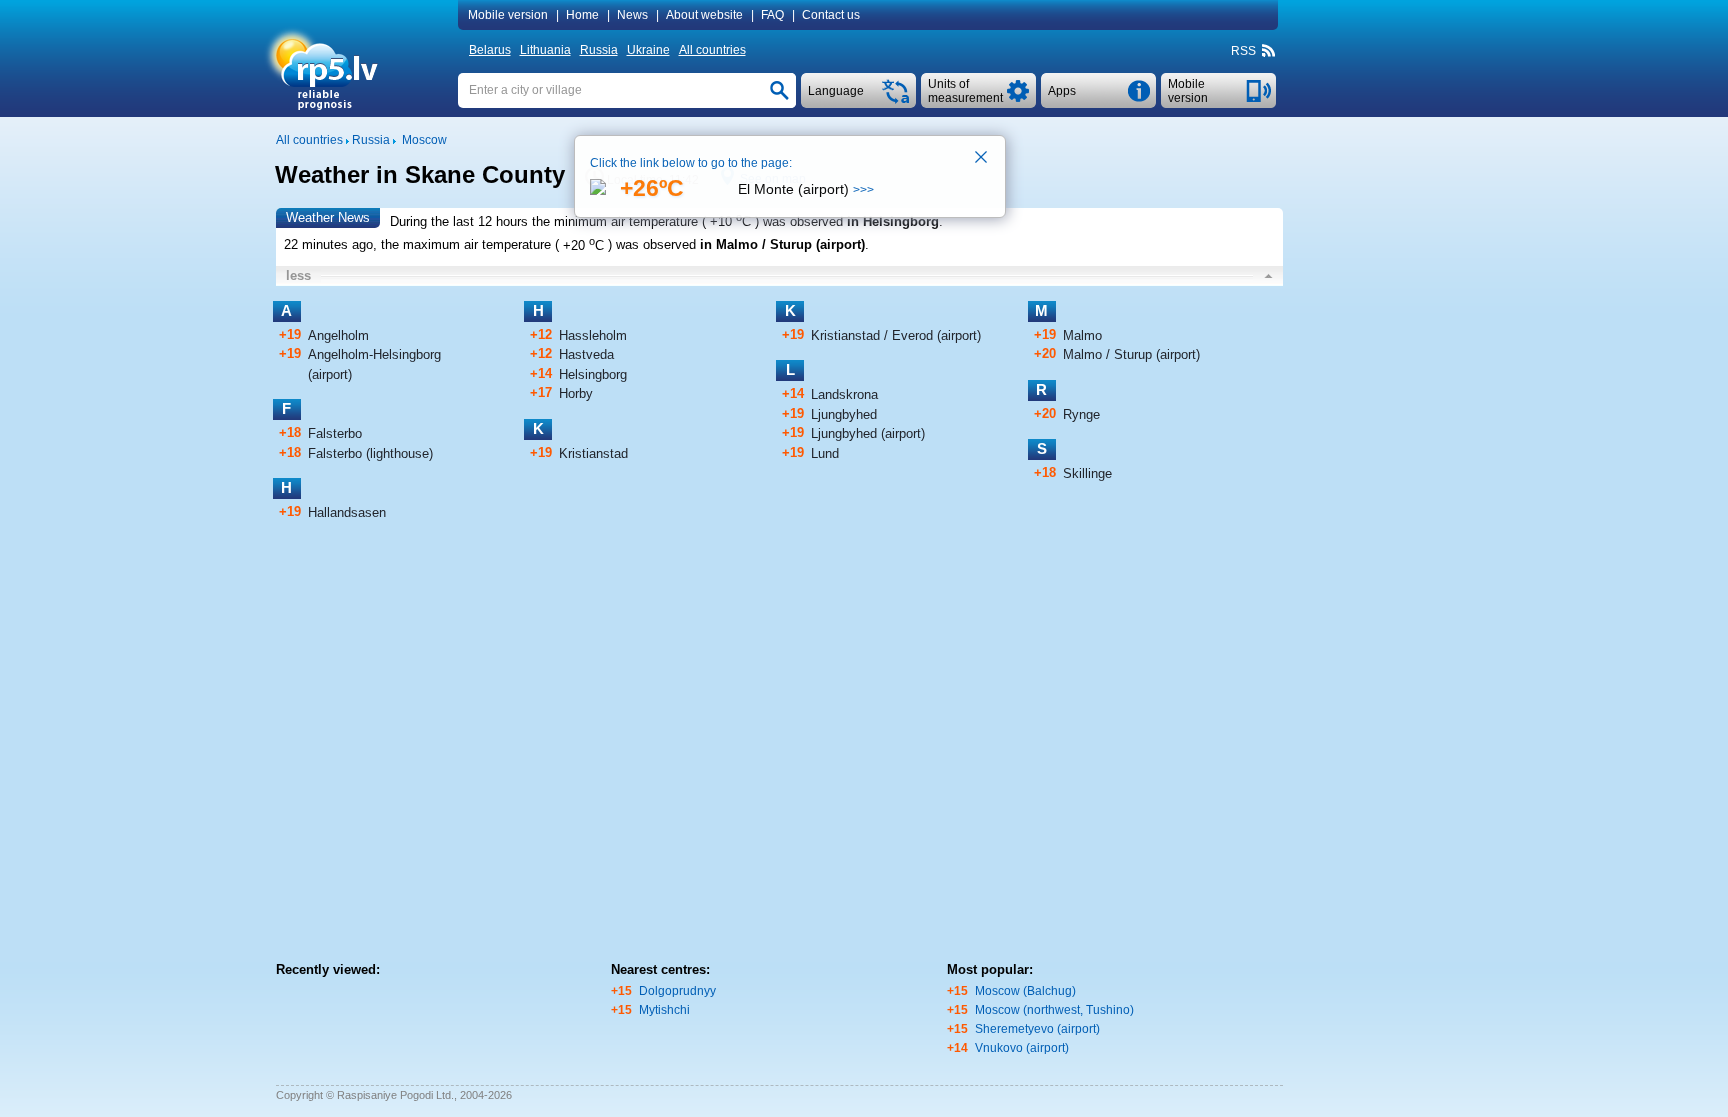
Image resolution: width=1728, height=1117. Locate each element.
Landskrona (844, 394)
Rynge (1081, 414)
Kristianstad (593, 453)
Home (582, 15)
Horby (576, 393)
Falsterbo (335, 433)
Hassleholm (593, 335)
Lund (825, 453)
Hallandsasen (347, 512)
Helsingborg (593, 374)
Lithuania (545, 50)
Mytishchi (664, 1010)
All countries (712, 50)
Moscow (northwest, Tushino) (1054, 1010)
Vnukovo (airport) (1022, 1048)
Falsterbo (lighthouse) (370, 453)
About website (704, 15)
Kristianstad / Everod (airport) (896, 335)
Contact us (831, 15)
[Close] (982, 159)
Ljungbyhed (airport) (868, 433)
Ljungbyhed (844, 414)
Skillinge (1087, 473)
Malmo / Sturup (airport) (1131, 354)
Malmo (1082, 335)
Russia (599, 50)
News (632, 15)
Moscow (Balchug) (1025, 991)
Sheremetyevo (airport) (1037, 1029)
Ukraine (648, 50)
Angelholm (338, 335)
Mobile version (508, 15)
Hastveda (586, 354)
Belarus (490, 50)
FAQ (772, 15)
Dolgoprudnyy (677, 991)
